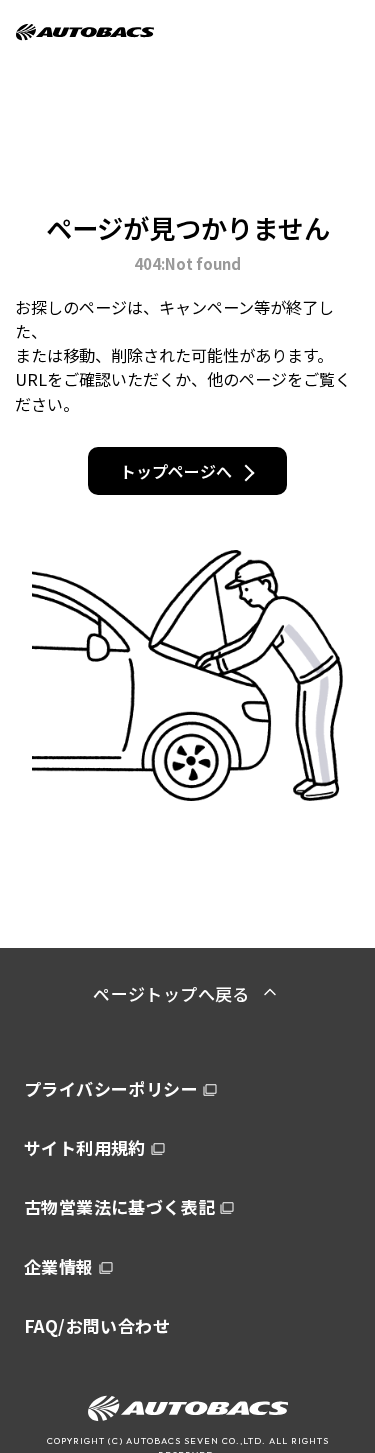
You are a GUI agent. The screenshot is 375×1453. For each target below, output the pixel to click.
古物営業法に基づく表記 (119, 1206)
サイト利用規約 (85, 1147)
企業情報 (59, 1266)
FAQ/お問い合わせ (97, 1325)
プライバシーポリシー (111, 1088)
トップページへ (176, 471)
